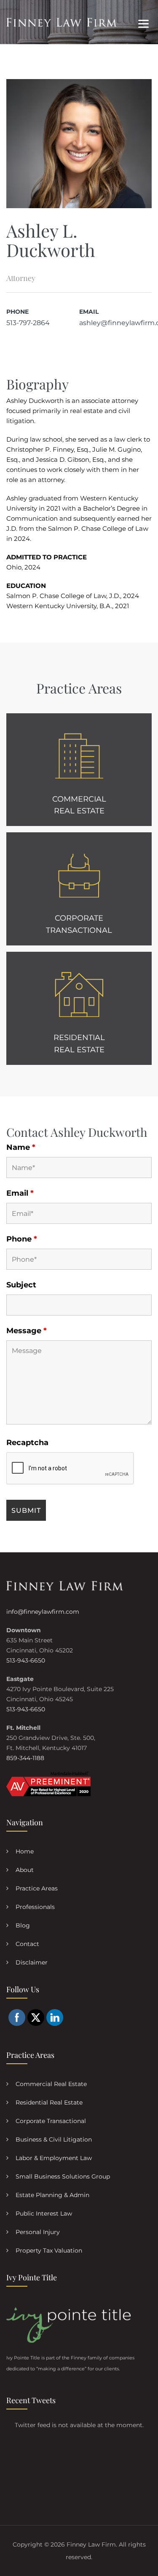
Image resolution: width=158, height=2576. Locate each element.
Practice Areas (37, 1888)
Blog (23, 1925)
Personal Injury (38, 2232)
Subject (21, 1285)
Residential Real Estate (49, 2102)
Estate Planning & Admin (52, 2195)
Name (21, 1147)
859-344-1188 (25, 1758)
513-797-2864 (28, 323)
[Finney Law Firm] (62, 22)
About (25, 1870)
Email (20, 1193)
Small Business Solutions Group (63, 2176)
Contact (27, 1944)
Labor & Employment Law (54, 2158)
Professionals (35, 1907)
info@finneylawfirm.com (43, 1612)
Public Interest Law (44, 2213)
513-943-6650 (26, 1660)
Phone (22, 1239)
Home (25, 1851)
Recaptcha (27, 1443)
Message (27, 1331)
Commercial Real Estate (51, 2084)
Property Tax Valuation (49, 2250)
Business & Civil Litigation (54, 2139)
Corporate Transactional (51, 2121)
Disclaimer (32, 1962)
